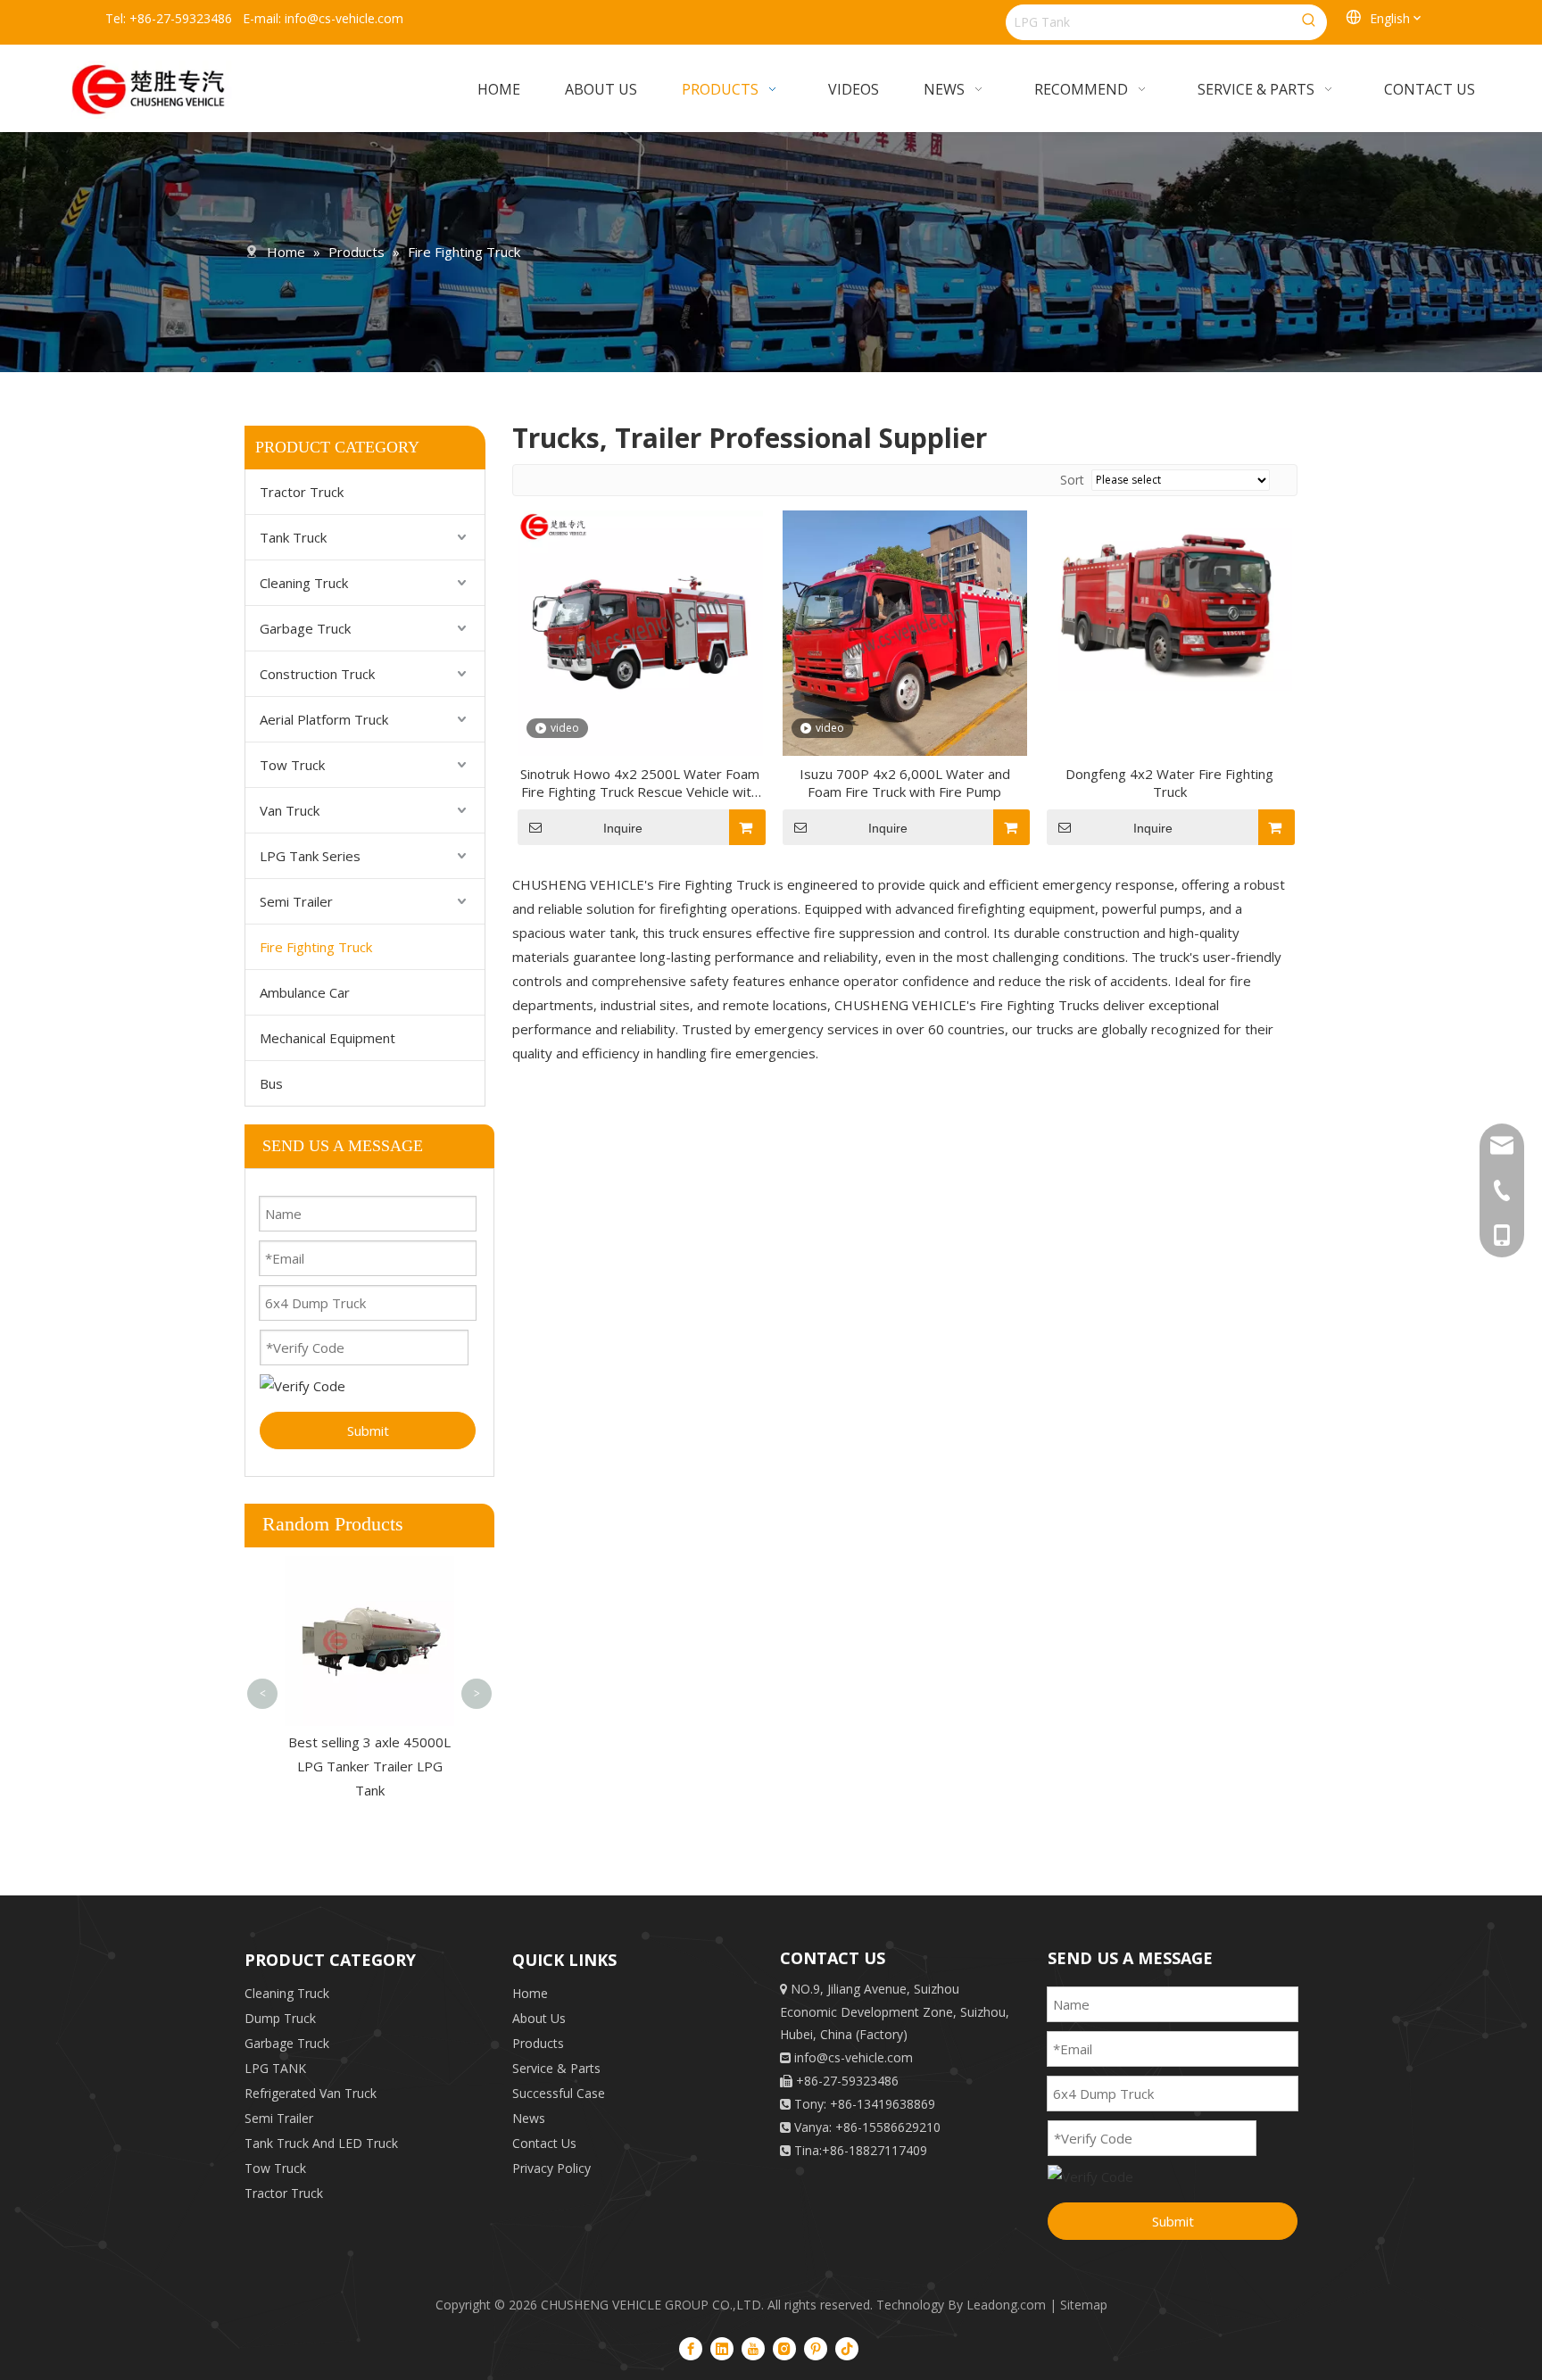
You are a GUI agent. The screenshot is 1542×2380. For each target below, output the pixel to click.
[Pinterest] (816, 2348)
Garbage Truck (305, 628)
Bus (271, 1083)
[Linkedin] (722, 2348)
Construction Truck (317, 674)
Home (530, 1993)
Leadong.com (1006, 2305)
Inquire (623, 828)
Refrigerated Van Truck (311, 2093)
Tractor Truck (302, 492)
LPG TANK (275, 2068)
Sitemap (1084, 2305)
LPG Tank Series (310, 856)
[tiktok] (847, 2348)
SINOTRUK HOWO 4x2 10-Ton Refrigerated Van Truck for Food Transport (370, 1596)
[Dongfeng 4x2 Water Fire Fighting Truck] (1169, 599)
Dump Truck (280, 2018)
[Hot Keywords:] (1309, 22)
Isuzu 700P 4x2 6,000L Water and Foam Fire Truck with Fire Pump (905, 783)
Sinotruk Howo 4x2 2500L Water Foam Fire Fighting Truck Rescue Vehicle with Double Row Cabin (640, 783)
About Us (539, 2018)
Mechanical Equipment (327, 1038)
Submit (368, 1430)
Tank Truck (293, 537)
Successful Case (559, 2093)
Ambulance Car (305, 992)
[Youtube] (753, 2348)
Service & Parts (556, 2068)
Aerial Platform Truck (324, 719)
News (529, 2118)
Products (538, 2043)
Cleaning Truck (304, 583)
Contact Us (544, 2143)
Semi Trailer (296, 901)
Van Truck (290, 810)
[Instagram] (784, 2348)
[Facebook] (691, 2348)
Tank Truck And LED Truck (321, 2143)
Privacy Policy (551, 2168)
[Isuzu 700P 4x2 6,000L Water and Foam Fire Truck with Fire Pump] (905, 631)
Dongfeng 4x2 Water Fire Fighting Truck (1169, 783)
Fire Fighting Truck (316, 947)
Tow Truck (292, 765)
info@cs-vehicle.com (344, 18)
